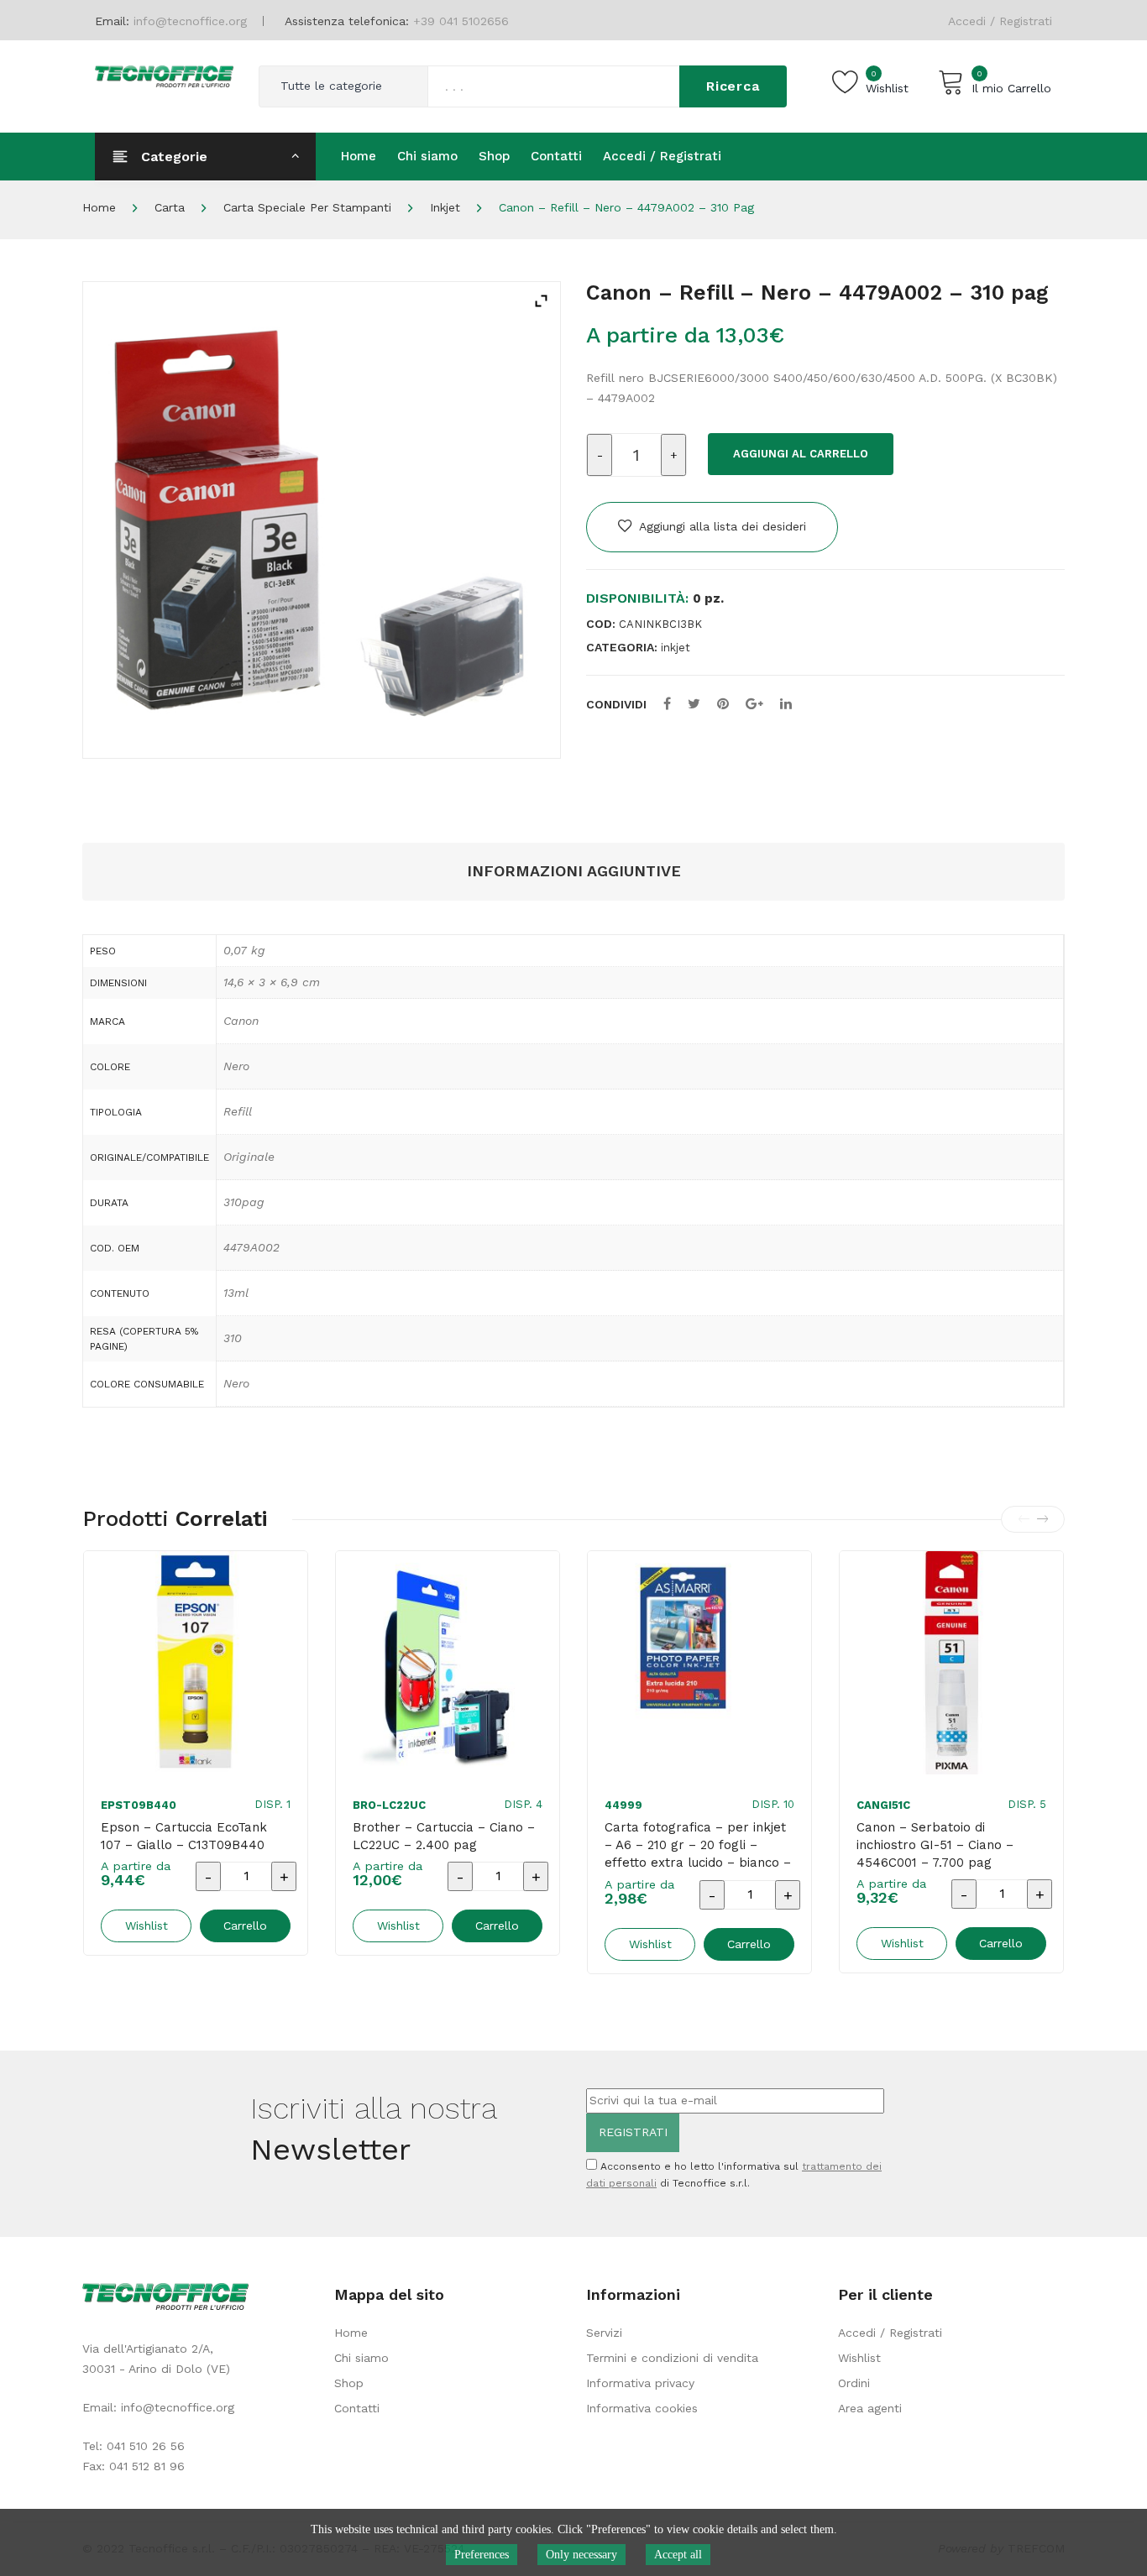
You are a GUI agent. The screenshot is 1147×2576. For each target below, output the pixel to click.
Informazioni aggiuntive (574, 871)
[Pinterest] (723, 704)
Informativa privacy (640, 2383)
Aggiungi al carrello (801, 454)
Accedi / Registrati (1000, 21)
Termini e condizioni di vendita (672, 2358)
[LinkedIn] (786, 704)
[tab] (574, 872)
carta (170, 207)
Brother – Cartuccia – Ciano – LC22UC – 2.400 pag (444, 1836)
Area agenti (870, 2408)
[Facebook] (667, 704)
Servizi (604, 2333)
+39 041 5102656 (461, 21)
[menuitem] (359, 156)
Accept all (678, 2555)
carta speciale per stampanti (307, 207)
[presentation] (1024, 1519)
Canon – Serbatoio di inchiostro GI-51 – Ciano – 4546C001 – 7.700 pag (935, 1845)
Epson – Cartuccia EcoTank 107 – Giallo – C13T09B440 (184, 1836)
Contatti (357, 2408)
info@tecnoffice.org (178, 2407)
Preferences (482, 2555)
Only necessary (581, 2555)
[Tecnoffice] (164, 75)
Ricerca (733, 86)
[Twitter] (694, 704)
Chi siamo (361, 2358)
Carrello (245, 1925)
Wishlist (859, 2358)
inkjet (445, 207)
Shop (349, 2383)
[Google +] (754, 704)
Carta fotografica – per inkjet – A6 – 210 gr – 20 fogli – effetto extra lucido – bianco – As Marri (698, 1854)
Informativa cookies (642, 2408)
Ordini (854, 2383)
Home (99, 207)
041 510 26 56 (146, 2446)
